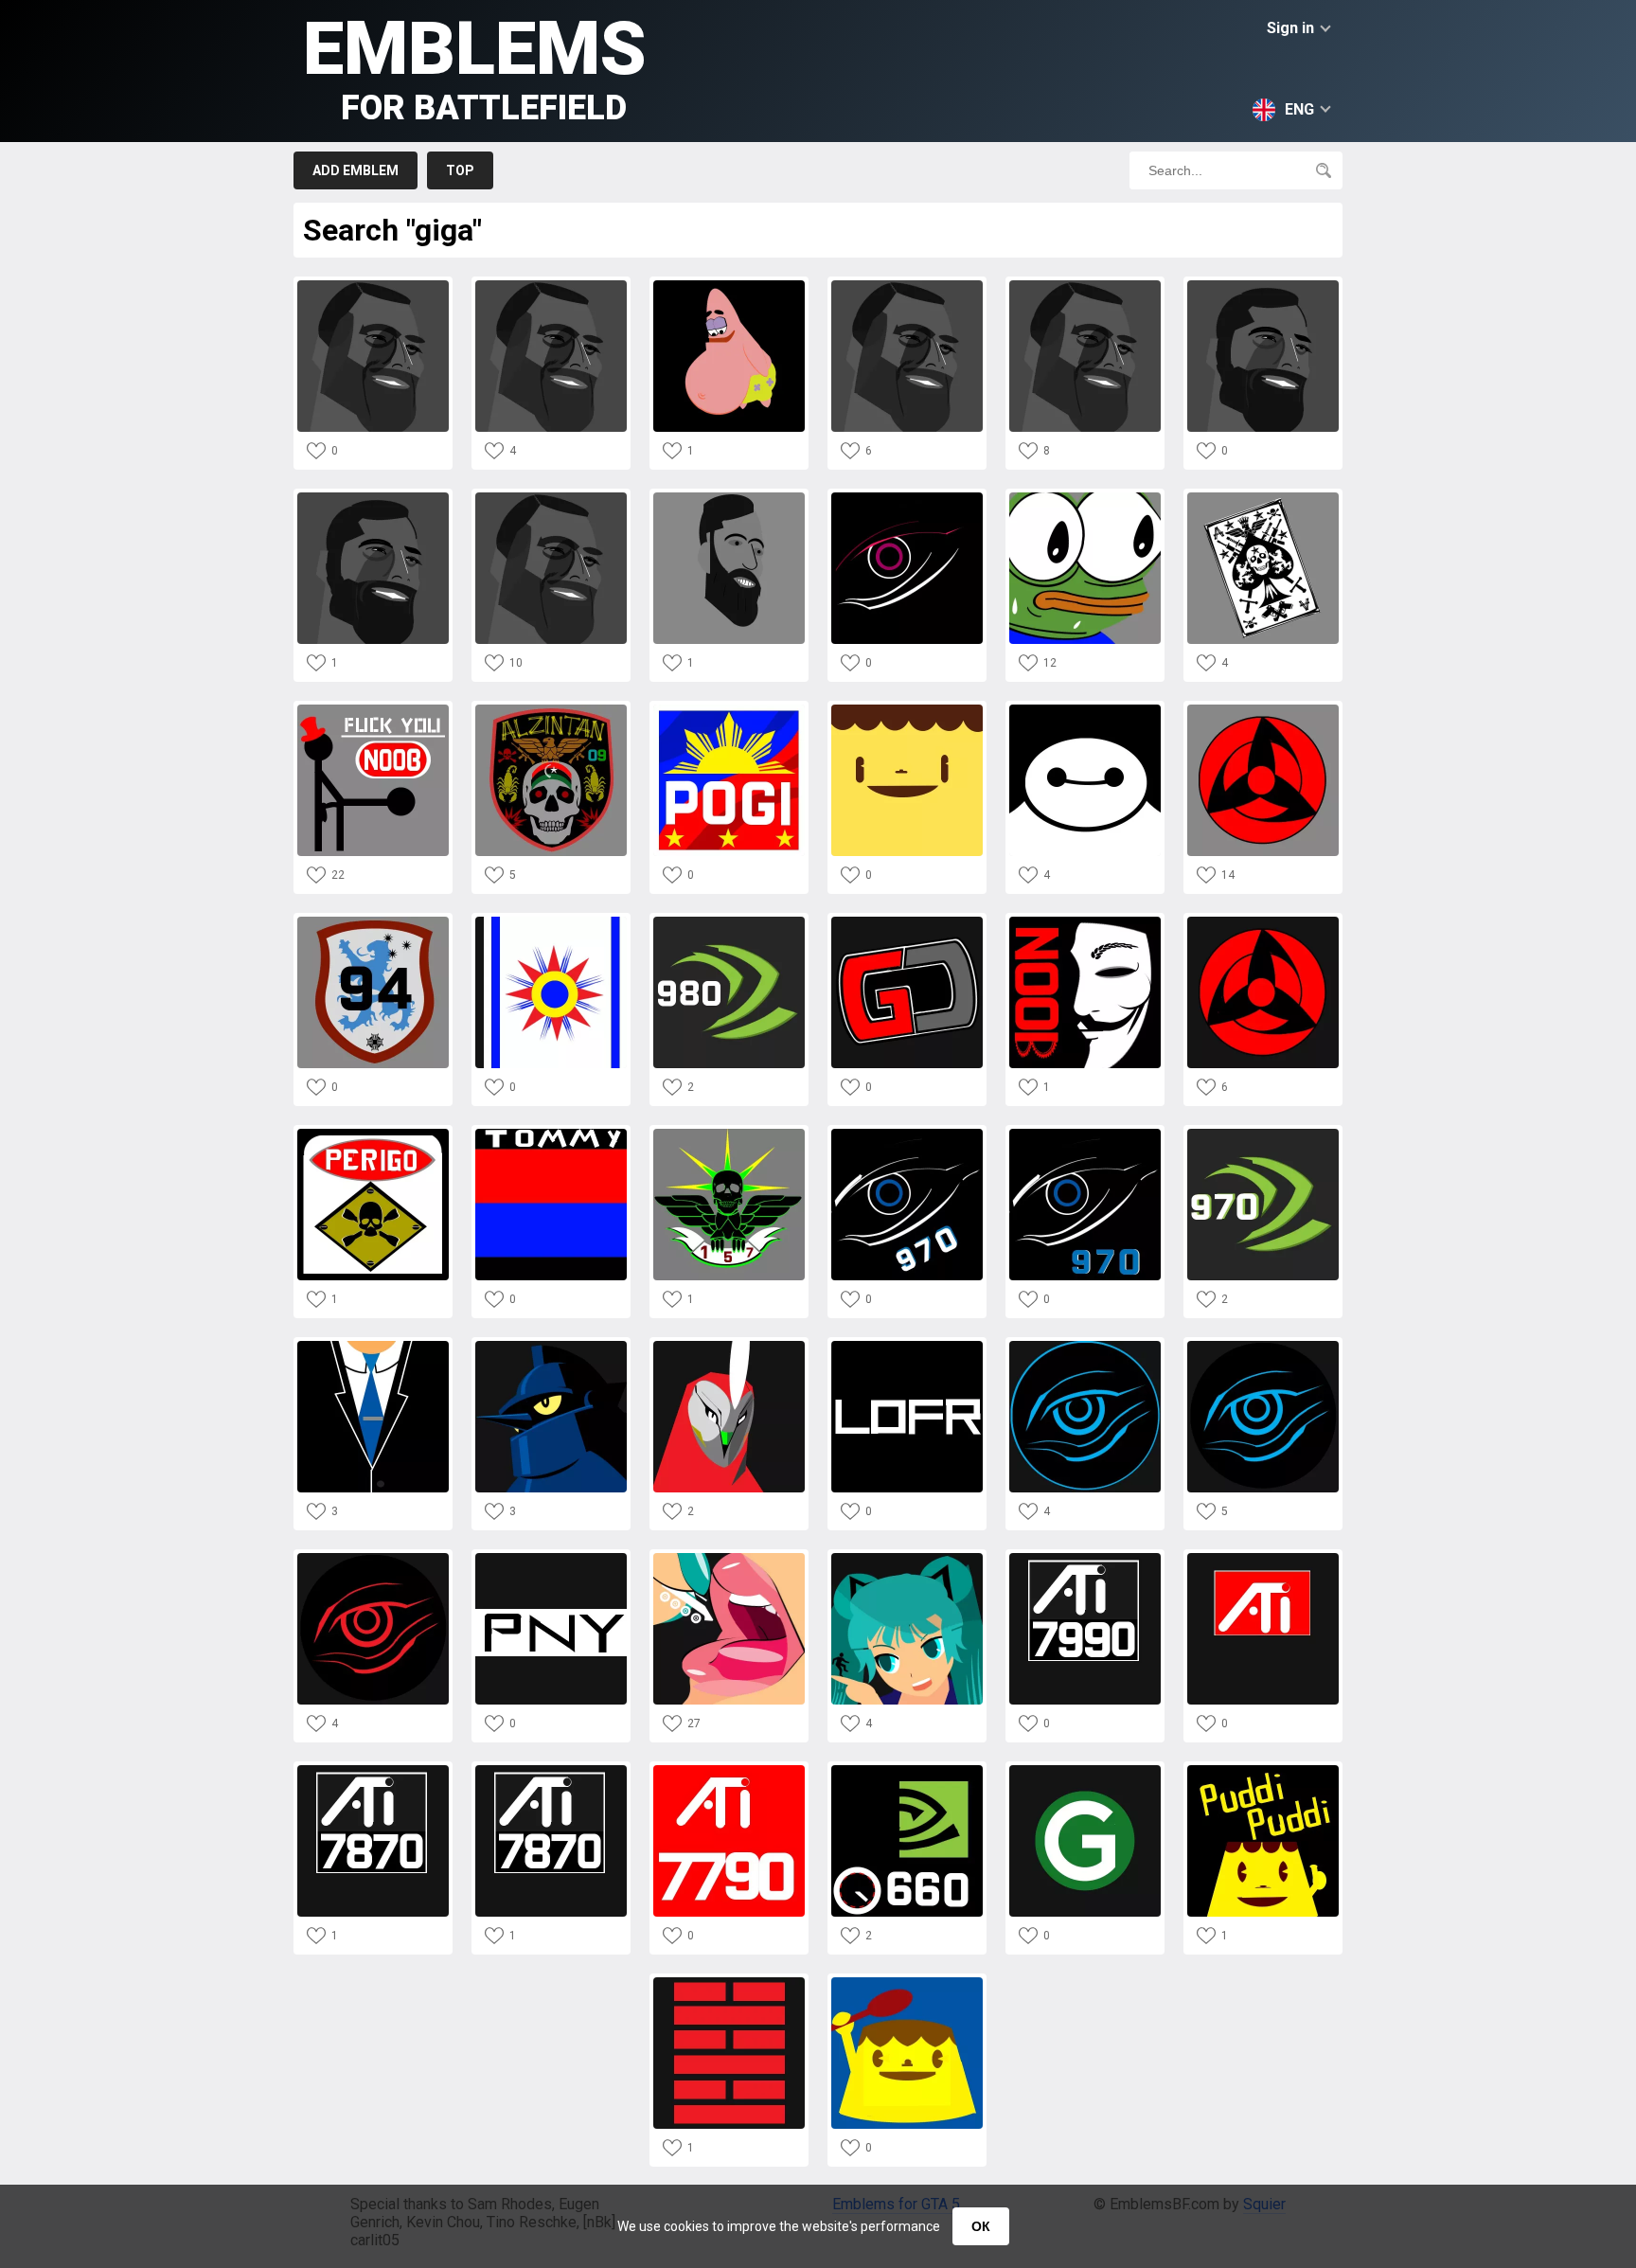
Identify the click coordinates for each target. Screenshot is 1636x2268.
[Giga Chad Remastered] (1263, 286)
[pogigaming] (729, 710)
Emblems (475, 67)
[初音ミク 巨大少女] (907, 1558)
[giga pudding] (907, 710)
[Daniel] (907, 1982)
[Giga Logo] (1085, 1770)
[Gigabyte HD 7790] (729, 1770)
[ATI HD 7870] (373, 1770)
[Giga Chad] (551, 286)
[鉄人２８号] (551, 1346)
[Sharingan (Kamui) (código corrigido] (1263, 710)
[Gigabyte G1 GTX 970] (907, 1134)
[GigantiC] (907, 922)
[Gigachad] (373, 286)
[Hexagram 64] (729, 1982)
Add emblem (356, 170)
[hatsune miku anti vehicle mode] (729, 1558)
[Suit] (373, 1346)
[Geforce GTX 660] (907, 1770)
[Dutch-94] (373, 922)
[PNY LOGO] (551, 1558)
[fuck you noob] (373, 710)
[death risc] (373, 1134)
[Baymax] (1085, 710)
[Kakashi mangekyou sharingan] (1263, 922)
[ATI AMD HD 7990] (1085, 1558)
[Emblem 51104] (1085, 922)
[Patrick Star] (729, 286)
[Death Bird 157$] (729, 1134)
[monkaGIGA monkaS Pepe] (1085, 498)
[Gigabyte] (907, 498)
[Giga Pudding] (1263, 1770)
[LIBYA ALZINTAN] (1263, 498)
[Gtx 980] (729, 922)
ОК (981, 2226)
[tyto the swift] (729, 1346)
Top (460, 170)
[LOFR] (907, 1346)
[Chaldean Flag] (551, 922)
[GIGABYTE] (1085, 1346)
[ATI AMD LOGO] (1263, 1558)
